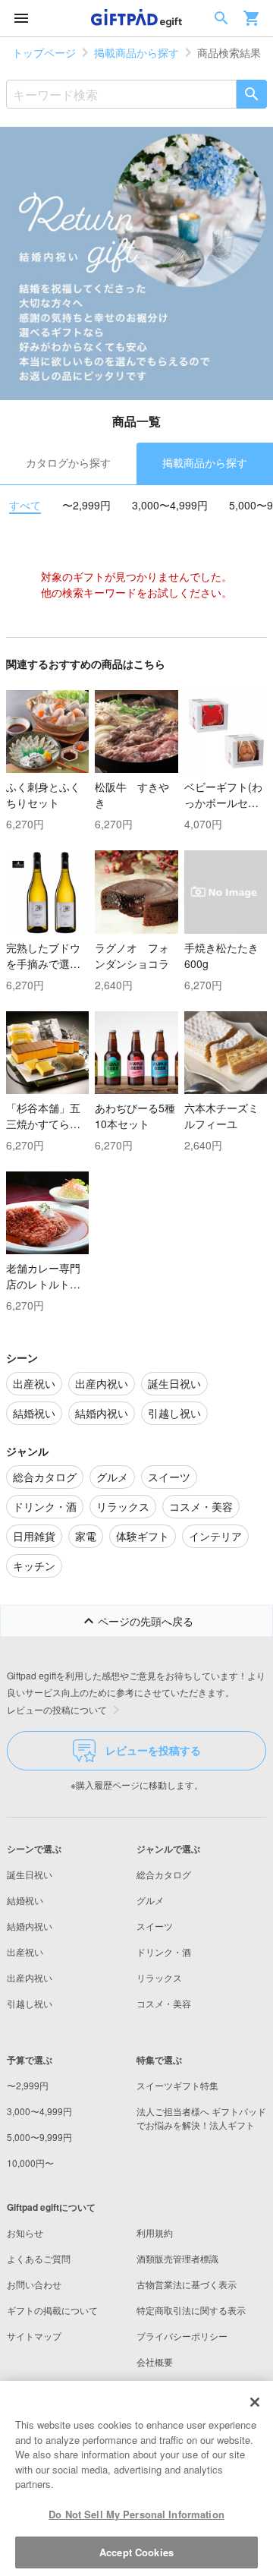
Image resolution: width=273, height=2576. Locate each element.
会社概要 (155, 2362)
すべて (25, 505)
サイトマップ (34, 2336)
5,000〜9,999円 (39, 2137)
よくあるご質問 (39, 2258)
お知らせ (25, 2232)
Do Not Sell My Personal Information (136, 2514)
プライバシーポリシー (182, 2336)
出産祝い (25, 1952)
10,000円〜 (30, 2163)
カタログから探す (68, 462)
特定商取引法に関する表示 (191, 2310)
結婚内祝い (30, 1926)
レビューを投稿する (153, 1750)
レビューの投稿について (57, 1709)
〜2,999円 (86, 505)
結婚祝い (25, 1900)
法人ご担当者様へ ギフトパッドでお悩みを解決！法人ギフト (201, 2118)
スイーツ (155, 1926)
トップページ (44, 52)
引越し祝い (30, 2003)
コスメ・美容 (164, 2003)
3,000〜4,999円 (170, 505)
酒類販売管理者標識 (177, 2258)
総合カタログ (164, 1874)
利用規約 (155, 2232)
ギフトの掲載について (52, 2310)
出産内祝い (30, 1977)
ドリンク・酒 (164, 1952)
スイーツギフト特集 (177, 2085)
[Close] (255, 2402)
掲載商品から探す (136, 52)
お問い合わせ (34, 2284)
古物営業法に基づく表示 (187, 2284)
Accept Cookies (136, 2552)
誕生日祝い (30, 1874)
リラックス (159, 1977)
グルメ (150, 1900)
